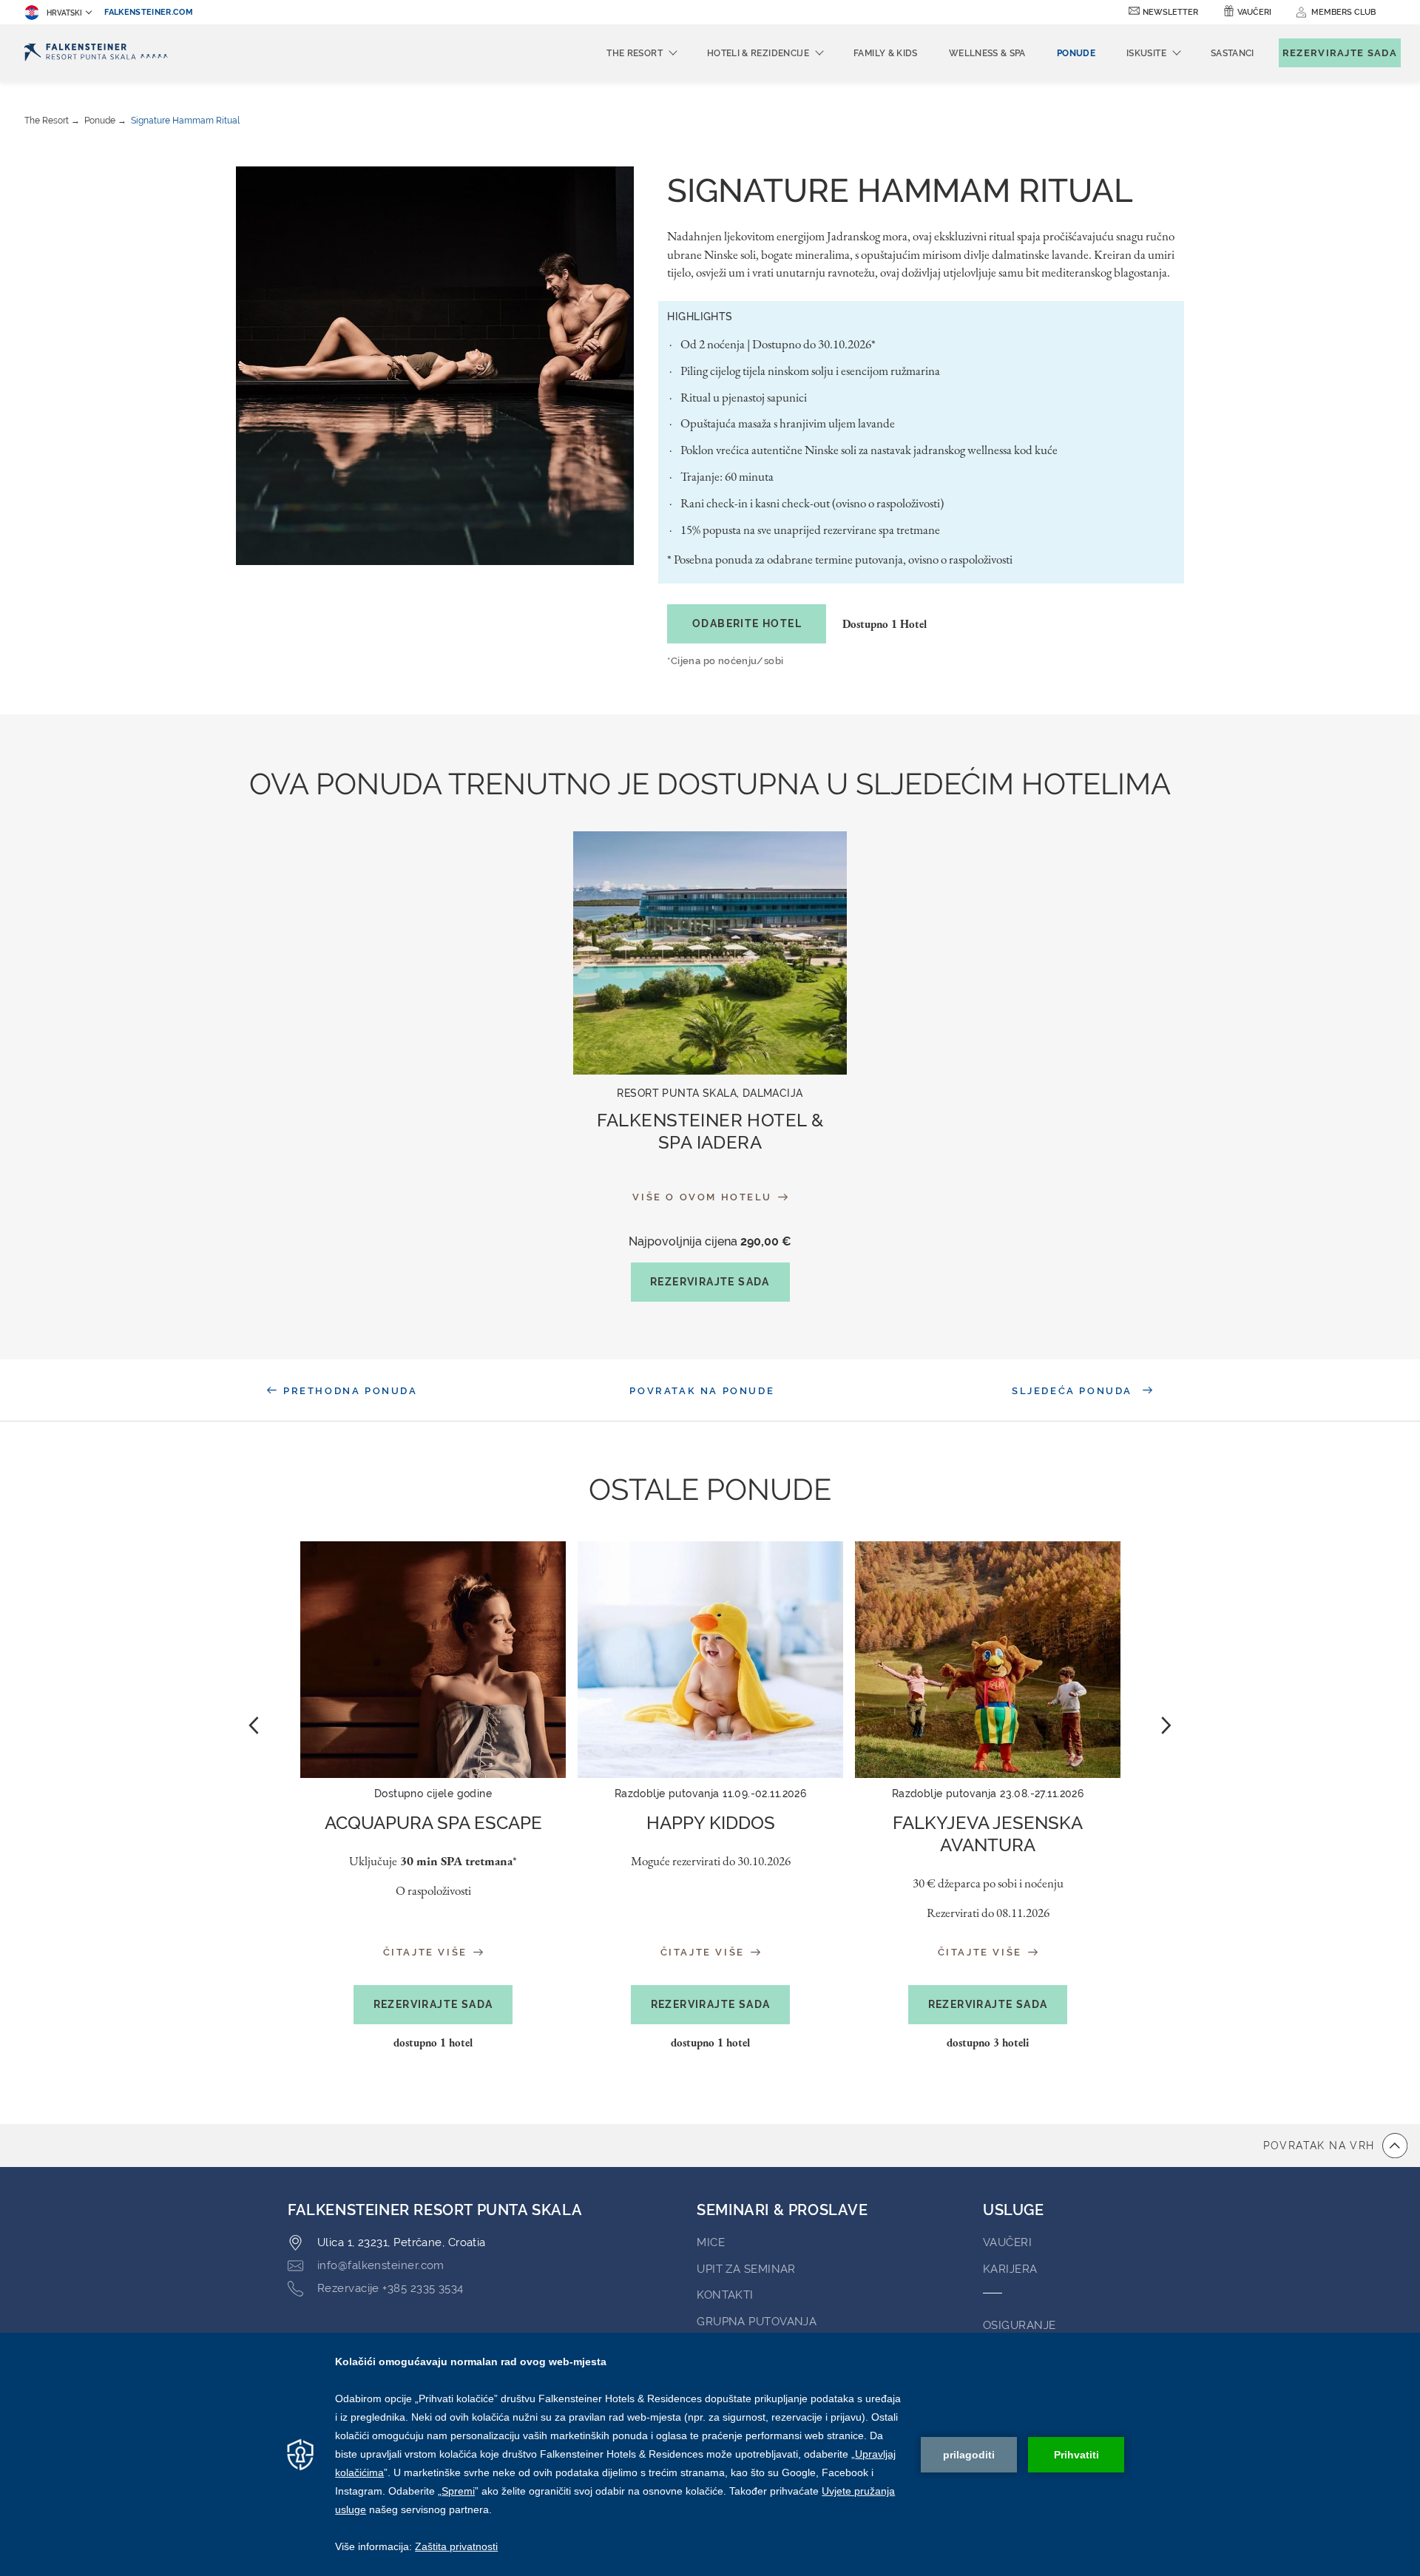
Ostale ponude (710, 1489)
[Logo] (96, 53)
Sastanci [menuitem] (1233, 53)
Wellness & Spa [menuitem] (987, 53)
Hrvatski (64, 13)
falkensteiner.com (149, 12)
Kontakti (725, 2295)
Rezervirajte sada (710, 1282)
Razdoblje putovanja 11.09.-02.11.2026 (711, 1794)
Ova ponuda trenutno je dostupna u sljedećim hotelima (710, 784)
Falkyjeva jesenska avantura (988, 1834)
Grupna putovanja (757, 2322)
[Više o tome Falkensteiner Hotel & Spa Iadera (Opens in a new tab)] (710, 953)
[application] (710, 2454)
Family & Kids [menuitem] (886, 53)
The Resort (47, 121)
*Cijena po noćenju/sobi (725, 661)
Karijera (1010, 2269)
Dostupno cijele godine (433, 1794)
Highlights (700, 317)
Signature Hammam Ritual (185, 121)
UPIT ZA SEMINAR (746, 2269)
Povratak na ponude (702, 1391)
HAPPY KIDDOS (711, 1823)
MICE (711, 2242)
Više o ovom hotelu (704, 1197)
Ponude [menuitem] (1076, 53)
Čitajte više (427, 1952)
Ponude (100, 121)
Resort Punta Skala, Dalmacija (710, 1093)
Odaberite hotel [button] (747, 623)
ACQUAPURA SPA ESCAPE (433, 1823)
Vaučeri (1254, 12)
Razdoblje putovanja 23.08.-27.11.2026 (988, 1794)
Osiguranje (1020, 2325)
